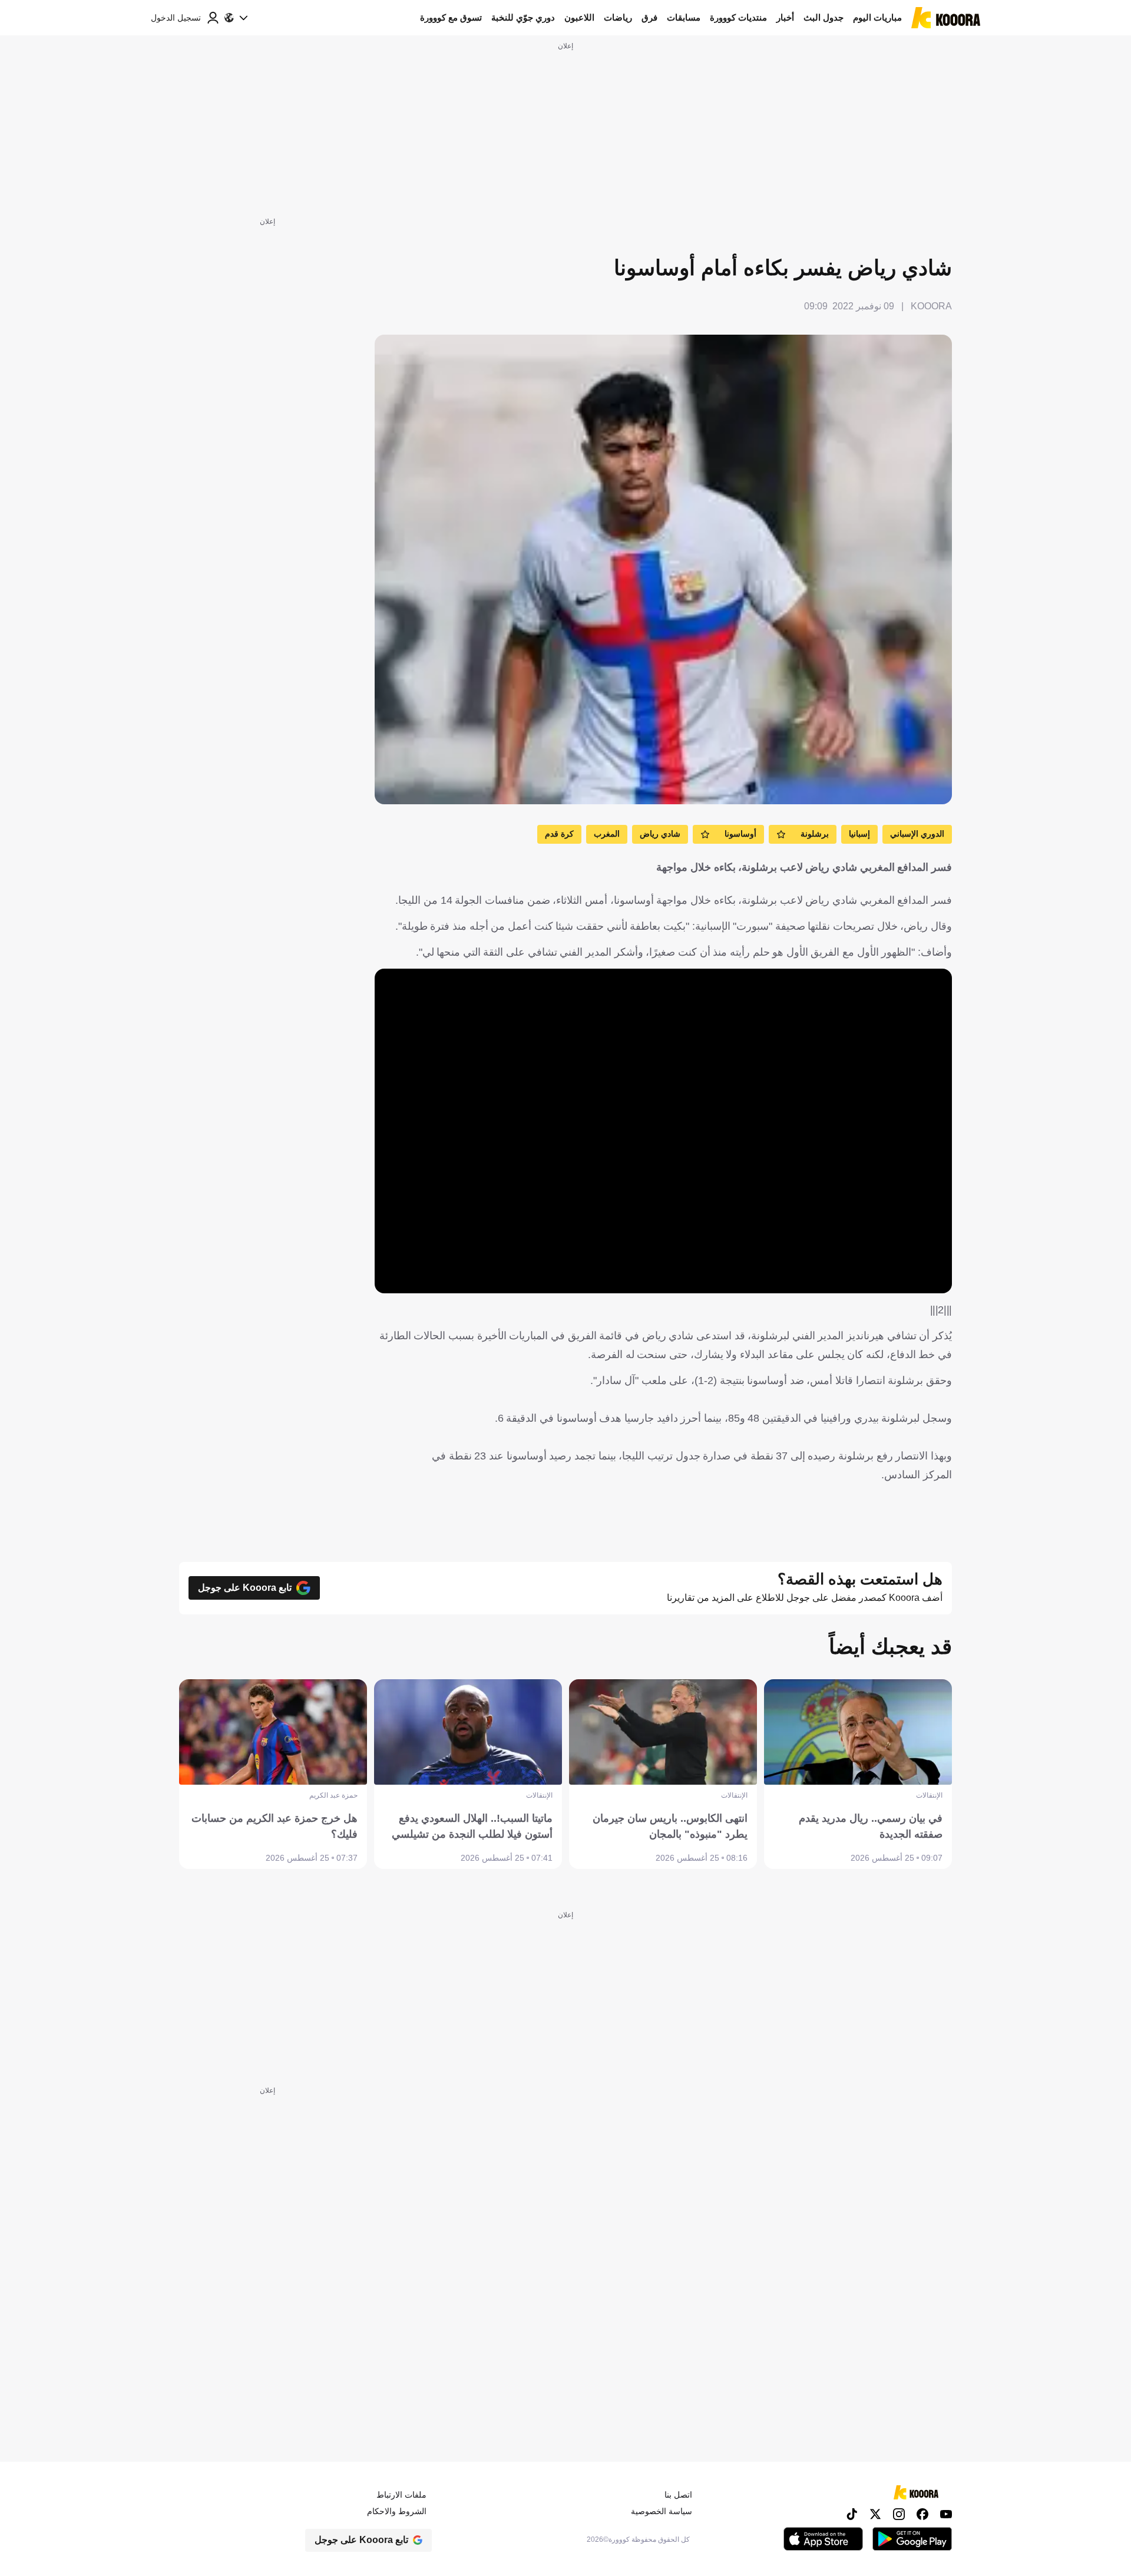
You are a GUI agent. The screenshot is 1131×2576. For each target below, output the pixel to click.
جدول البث (824, 17)
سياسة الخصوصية (662, 2511)
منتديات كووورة (738, 17)
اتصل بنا (678, 2495)
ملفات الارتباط (401, 2495)
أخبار (785, 17)
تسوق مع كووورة (451, 17)
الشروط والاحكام (397, 2511)
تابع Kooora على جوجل (245, 1588)
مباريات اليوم (877, 17)
